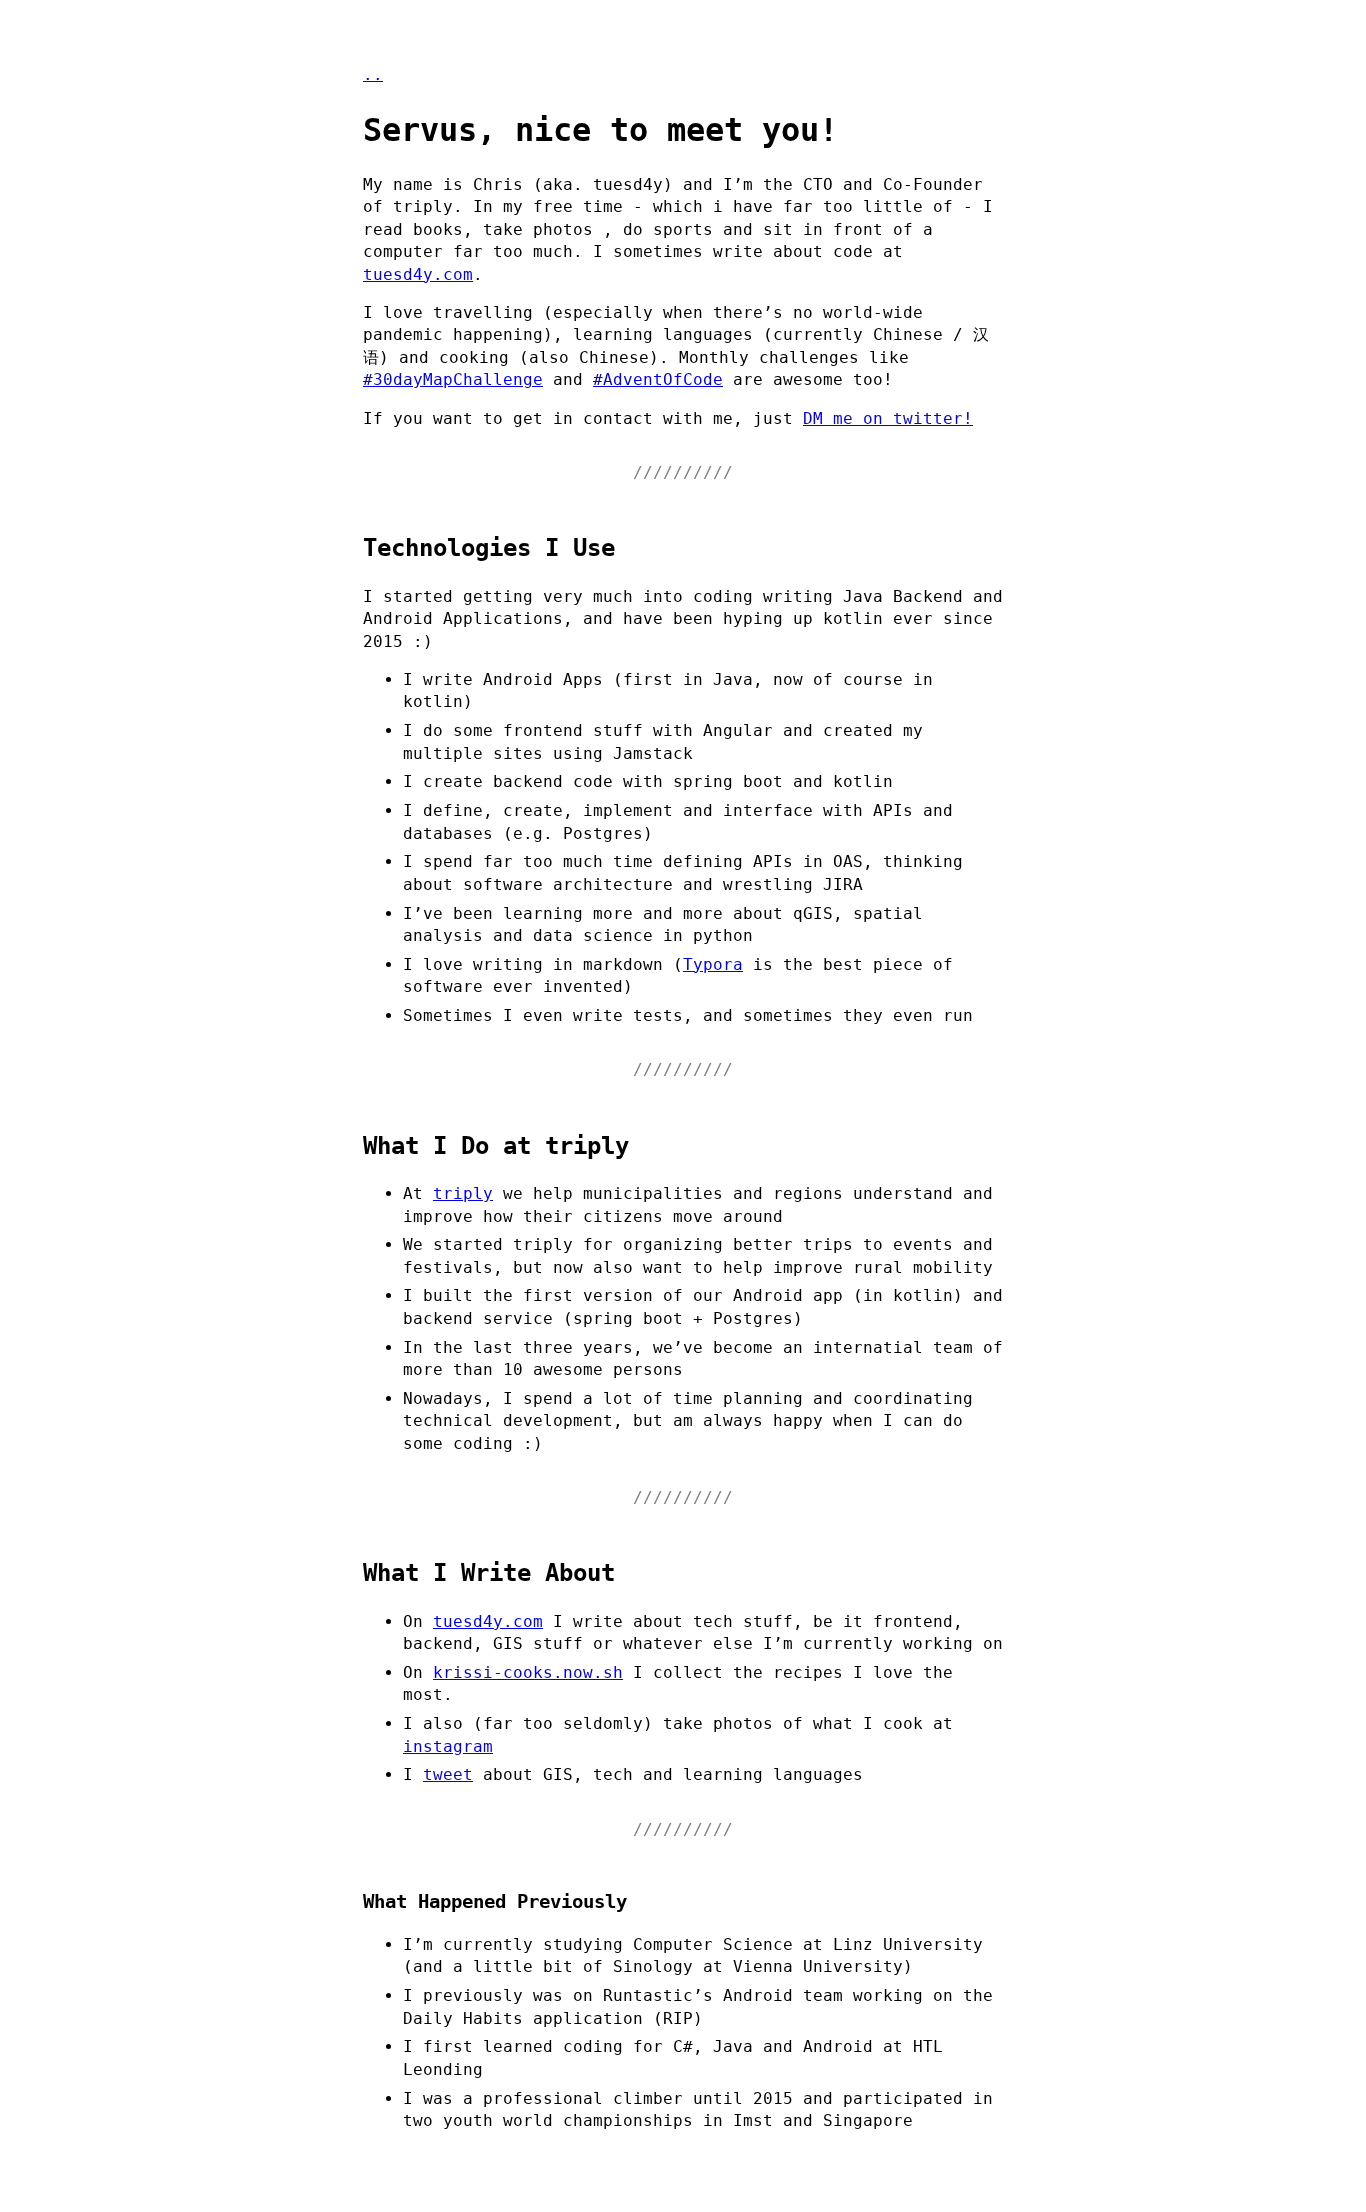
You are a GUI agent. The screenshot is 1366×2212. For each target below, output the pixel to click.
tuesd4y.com (418, 274)
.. (373, 74)
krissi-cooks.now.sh (528, 1672)
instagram (448, 1746)
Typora (713, 964)
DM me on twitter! (888, 418)
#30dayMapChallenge (453, 379)
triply (463, 1193)
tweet (448, 1774)
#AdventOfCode (658, 379)
